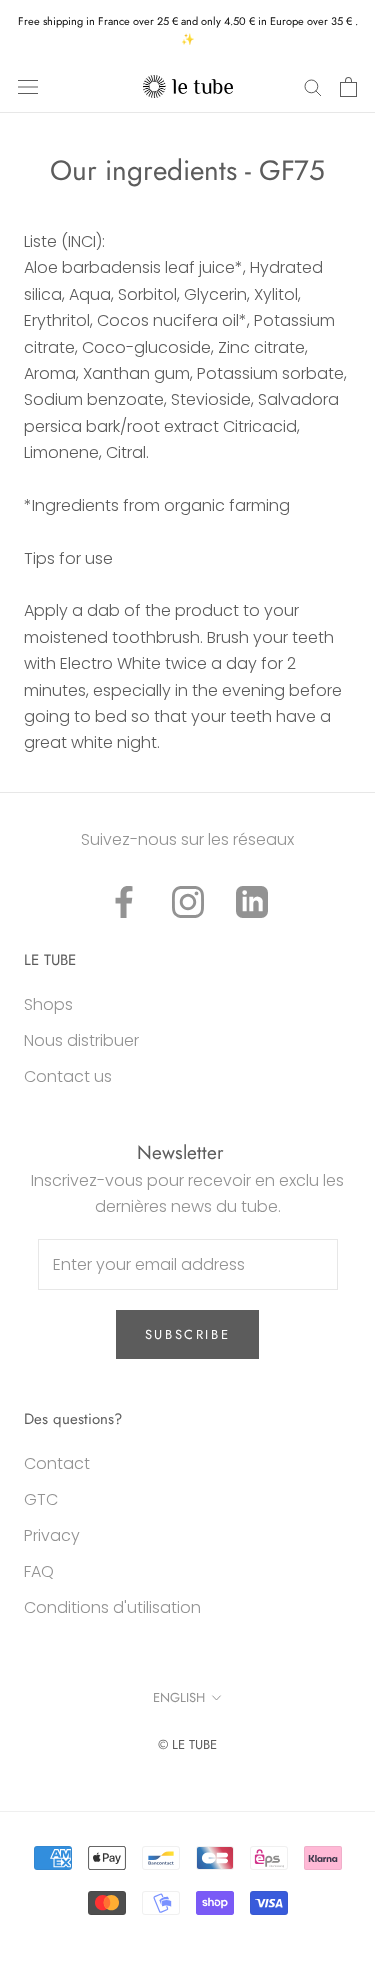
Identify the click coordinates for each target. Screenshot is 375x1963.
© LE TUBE (187, 1744)
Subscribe (187, 1334)
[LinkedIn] (252, 902)
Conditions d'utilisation (112, 1607)
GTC (41, 1499)
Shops (48, 1004)
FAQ (39, 1571)
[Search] (313, 86)
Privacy (52, 1535)
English (179, 1697)
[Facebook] (124, 902)
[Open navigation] (28, 87)
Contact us (68, 1076)
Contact (57, 1463)
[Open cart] (348, 87)
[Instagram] (188, 902)
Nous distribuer (81, 1040)
